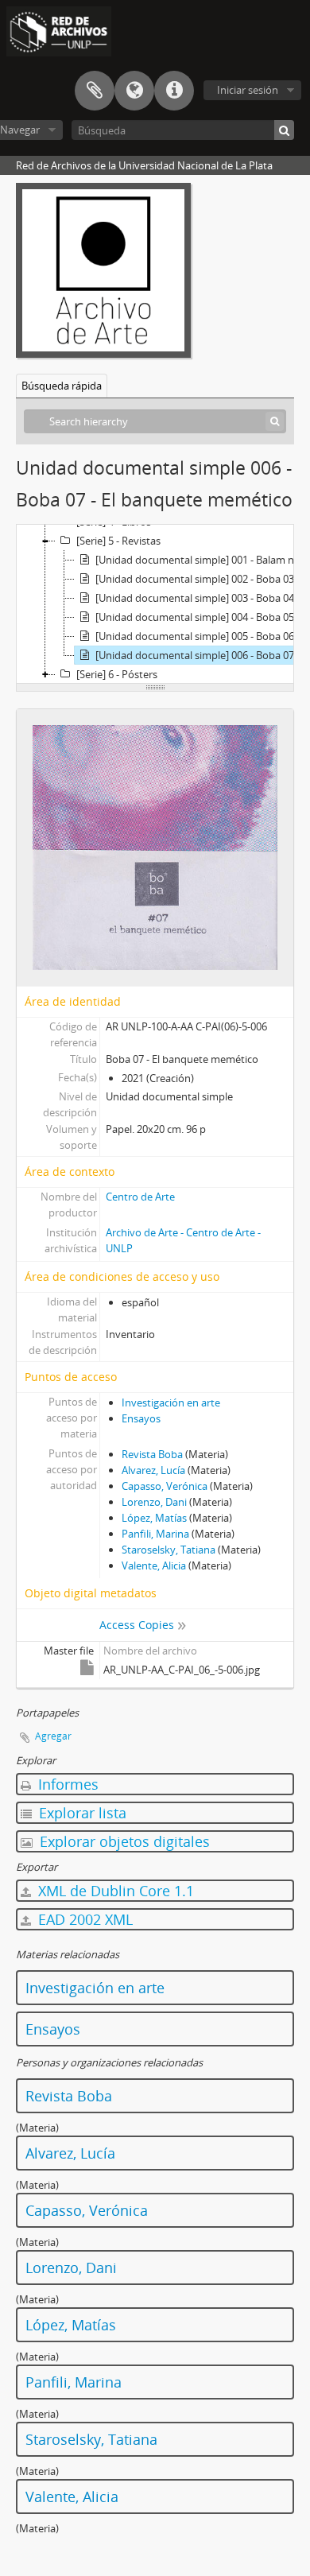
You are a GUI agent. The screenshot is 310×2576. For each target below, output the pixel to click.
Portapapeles (95, 91)
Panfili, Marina (155, 1534)
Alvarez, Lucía (153, 1470)
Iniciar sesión (248, 90)
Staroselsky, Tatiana (169, 1550)
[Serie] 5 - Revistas (118, 541)
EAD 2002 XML (83, 1919)
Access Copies (137, 1625)
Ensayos (141, 1418)
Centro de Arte (140, 1197)
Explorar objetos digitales (123, 1841)
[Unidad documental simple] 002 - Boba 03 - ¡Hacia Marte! (202, 579)
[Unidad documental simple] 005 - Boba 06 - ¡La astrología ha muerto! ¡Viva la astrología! (202, 636)
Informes (66, 1784)
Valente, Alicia (154, 1565)
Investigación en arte (171, 1402)
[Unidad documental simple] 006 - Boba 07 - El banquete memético (202, 655)
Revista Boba (152, 1454)
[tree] (155, 604)
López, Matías (154, 1518)
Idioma (134, 91)
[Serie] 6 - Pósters (117, 674)
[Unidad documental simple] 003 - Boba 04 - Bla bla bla (202, 598)
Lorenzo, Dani (154, 1502)
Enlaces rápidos (174, 91)
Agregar (53, 1736)
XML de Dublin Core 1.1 (114, 1891)
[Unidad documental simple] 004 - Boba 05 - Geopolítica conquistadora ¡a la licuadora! (202, 617)
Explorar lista (81, 1813)
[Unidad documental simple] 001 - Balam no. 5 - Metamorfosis (202, 560)
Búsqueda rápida (62, 386)
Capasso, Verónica (165, 1486)
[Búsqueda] (284, 130)
